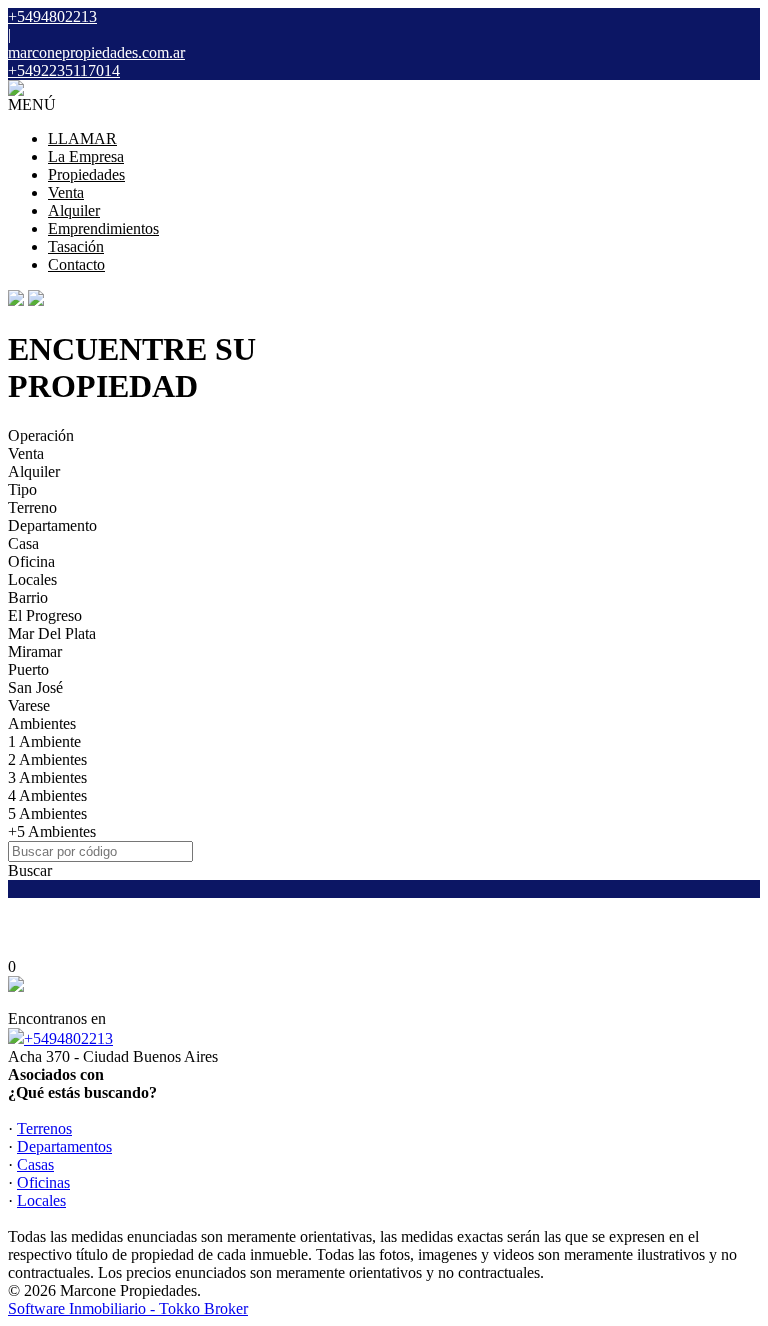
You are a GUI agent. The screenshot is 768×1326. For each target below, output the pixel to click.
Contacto (76, 264)
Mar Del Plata (52, 633)
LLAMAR (82, 138)
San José (35, 687)
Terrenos (44, 1128)
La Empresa (86, 156)
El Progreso (45, 615)
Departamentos (64, 1146)
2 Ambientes (47, 759)
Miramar (35, 651)
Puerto (28, 669)
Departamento (52, 525)
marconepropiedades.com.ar (96, 52)
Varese (29, 705)
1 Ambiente (44, 741)
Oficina (31, 561)
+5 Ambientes (52, 831)
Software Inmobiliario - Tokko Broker (128, 1308)
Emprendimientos (103, 228)
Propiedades (86, 174)
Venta (66, 192)
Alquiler (74, 210)
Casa (23, 543)
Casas (35, 1164)
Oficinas (43, 1182)
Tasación (76, 246)
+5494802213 (68, 1038)
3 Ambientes (47, 777)
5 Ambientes (47, 813)
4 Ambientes (47, 795)
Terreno (32, 507)
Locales (32, 579)
